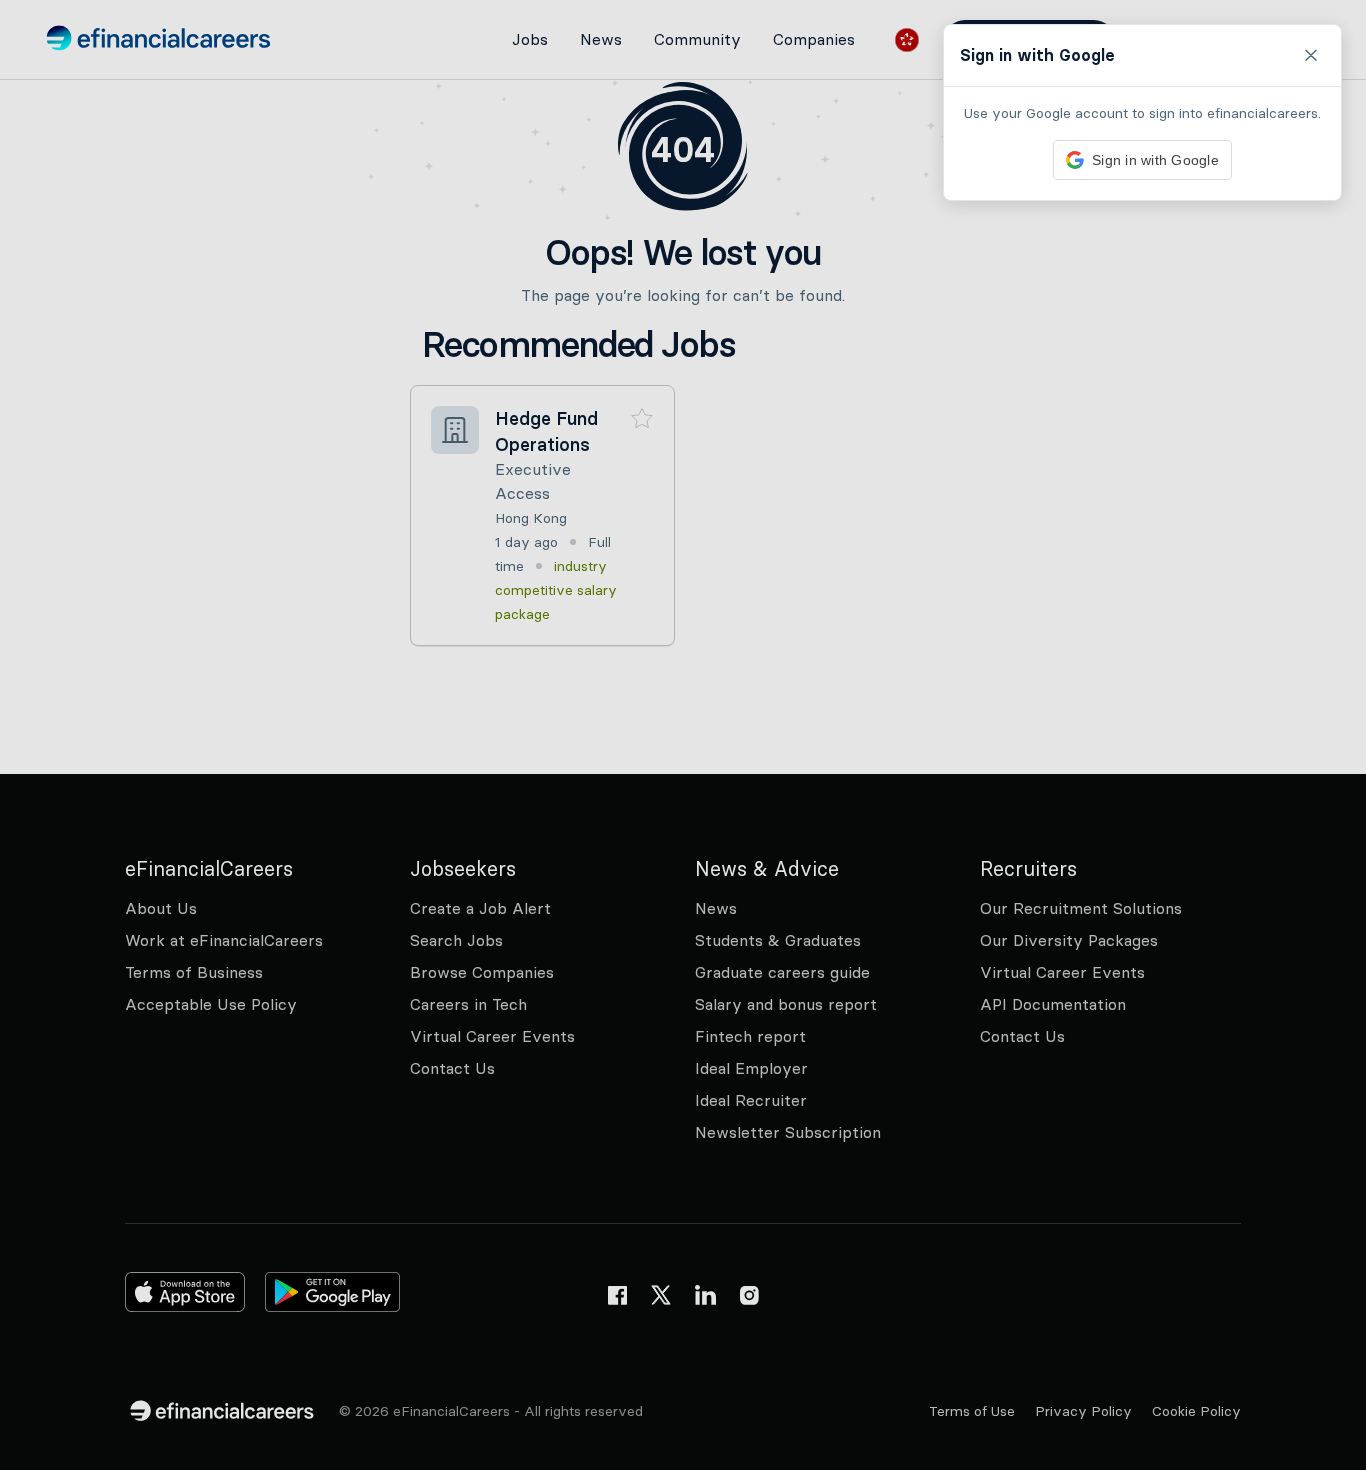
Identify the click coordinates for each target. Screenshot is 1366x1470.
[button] (683, 735)
